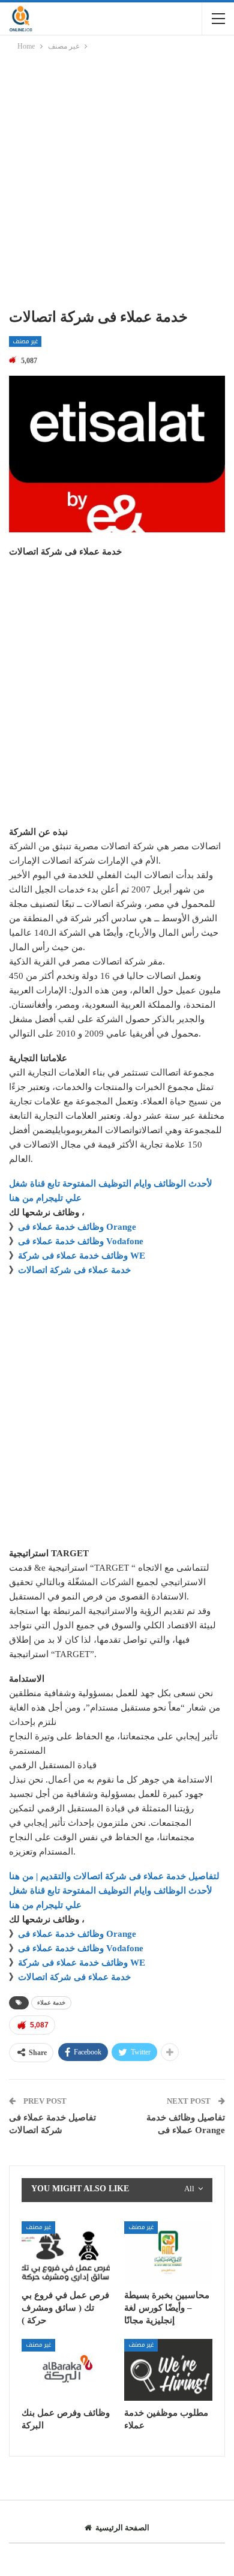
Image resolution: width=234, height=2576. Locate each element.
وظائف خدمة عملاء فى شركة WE (82, 1256)
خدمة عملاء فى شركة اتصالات (74, 1270)
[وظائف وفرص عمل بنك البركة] (66, 2370)
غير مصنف (25, 342)
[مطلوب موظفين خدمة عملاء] (168, 2370)
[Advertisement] (117, 182)
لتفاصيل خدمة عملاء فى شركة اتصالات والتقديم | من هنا (114, 1876)
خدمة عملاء (51, 2003)
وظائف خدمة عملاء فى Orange (77, 1227)
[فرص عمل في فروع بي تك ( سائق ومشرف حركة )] (66, 2252)
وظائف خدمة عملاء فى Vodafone (81, 1241)
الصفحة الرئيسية (122, 2528)
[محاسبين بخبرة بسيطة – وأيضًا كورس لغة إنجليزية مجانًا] (168, 2252)
